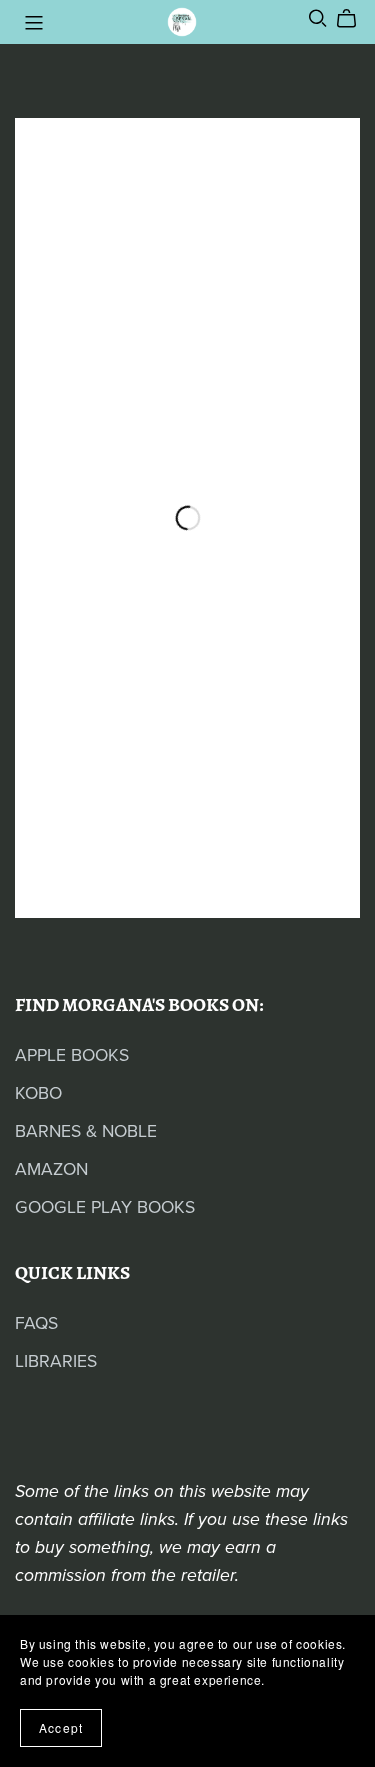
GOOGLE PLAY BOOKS (105, 1207)
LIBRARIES (56, 1361)
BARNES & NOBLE (86, 1131)
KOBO (38, 1093)
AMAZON (51, 1169)
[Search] (318, 18)
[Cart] (354, 19)
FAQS (36, 1323)
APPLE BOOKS (72, 1055)
